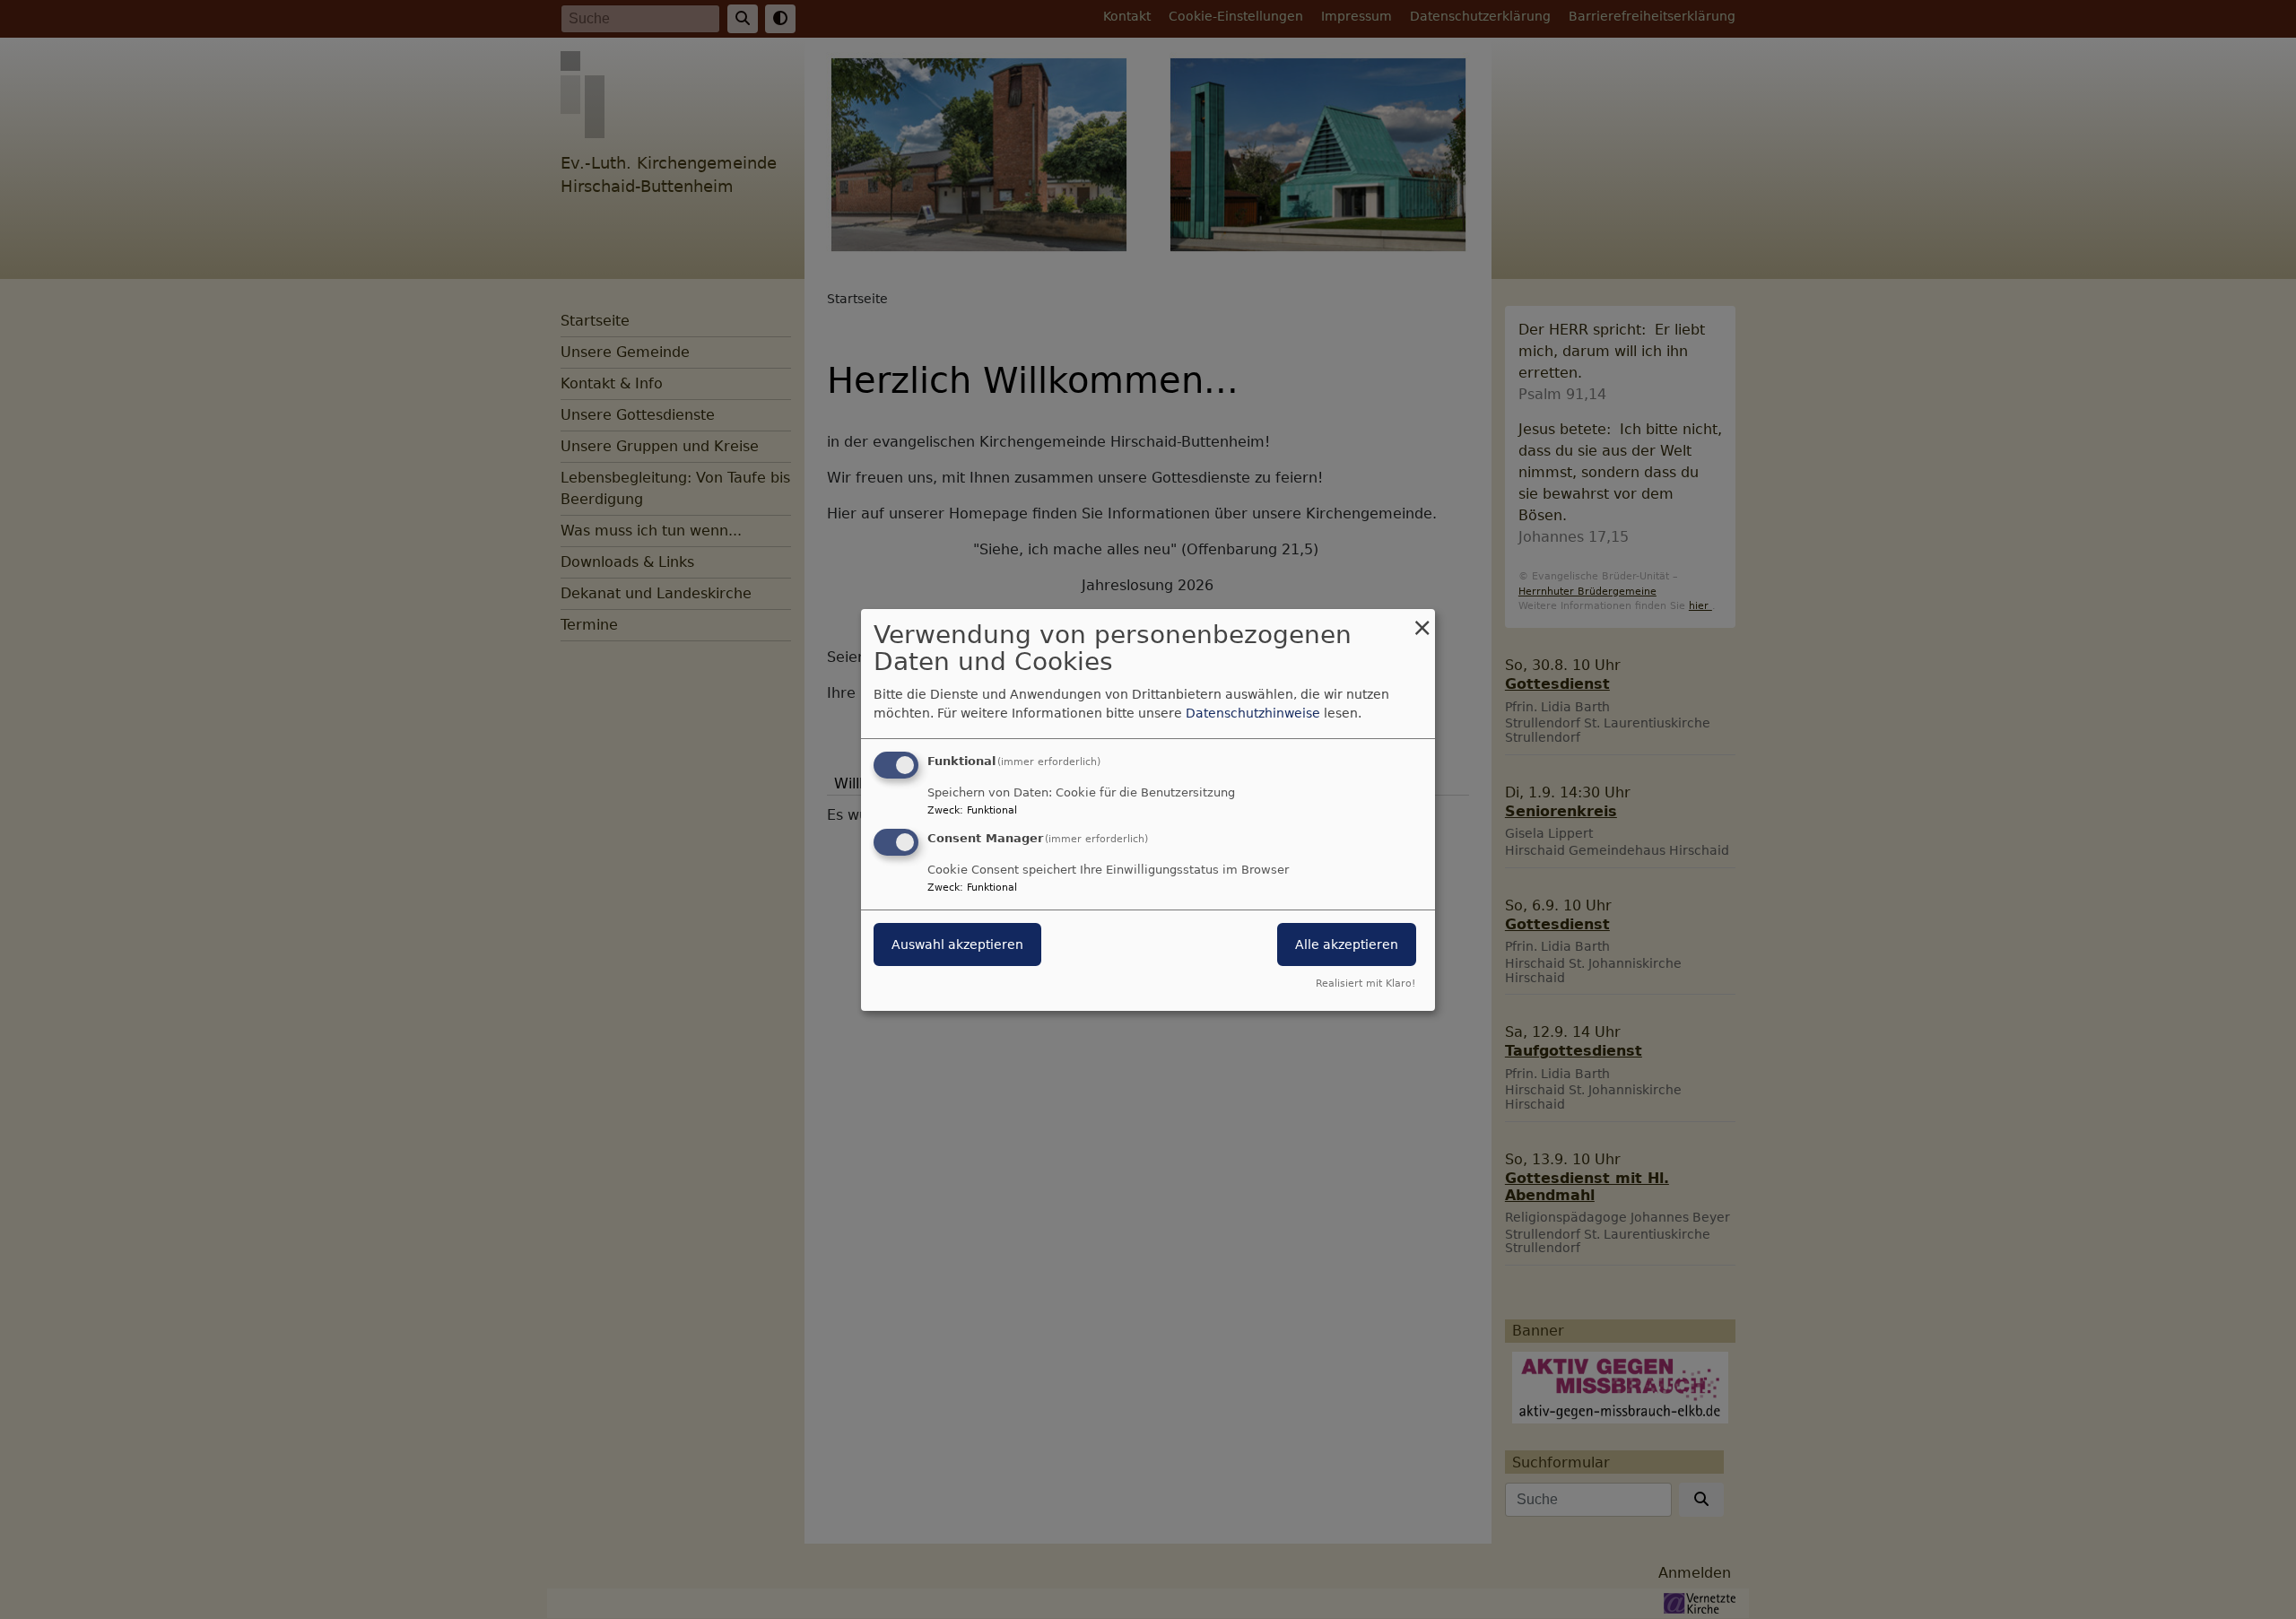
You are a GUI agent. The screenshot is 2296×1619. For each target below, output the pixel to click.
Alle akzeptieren (1347, 944)
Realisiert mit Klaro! (1365, 984)
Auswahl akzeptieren (957, 944)
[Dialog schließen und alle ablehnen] (1422, 619)
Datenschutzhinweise (1253, 713)
